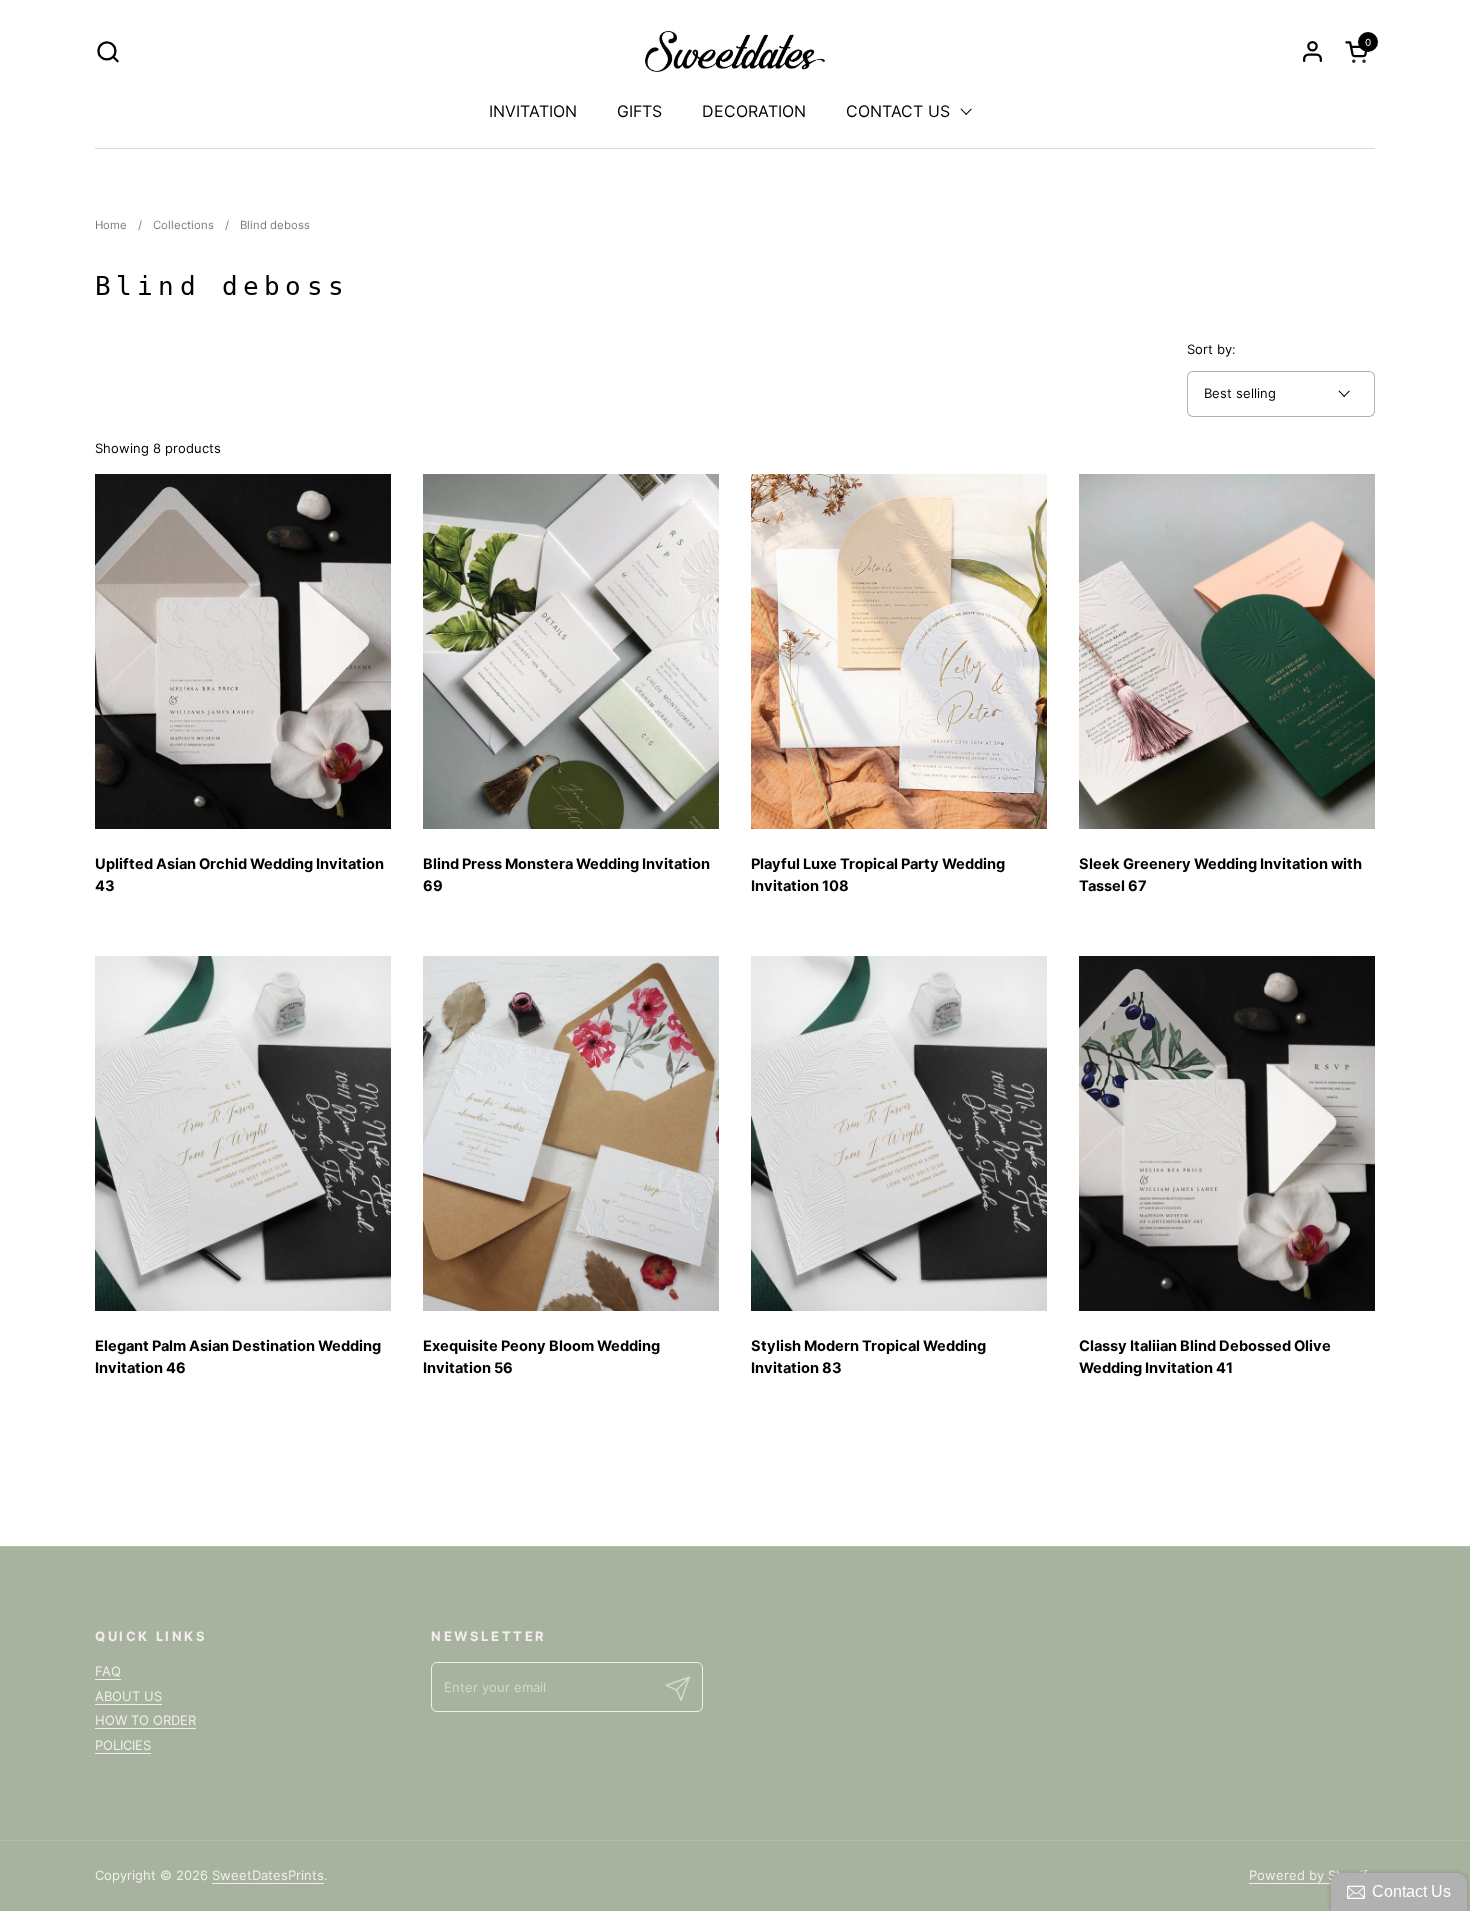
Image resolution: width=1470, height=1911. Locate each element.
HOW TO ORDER (145, 1720)
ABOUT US (128, 1696)
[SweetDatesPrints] (735, 51)
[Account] (1312, 51)
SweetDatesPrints (268, 1875)
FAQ (108, 1671)
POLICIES (123, 1745)
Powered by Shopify (1312, 1875)
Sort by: (1211, 349)
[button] (107, 51)
